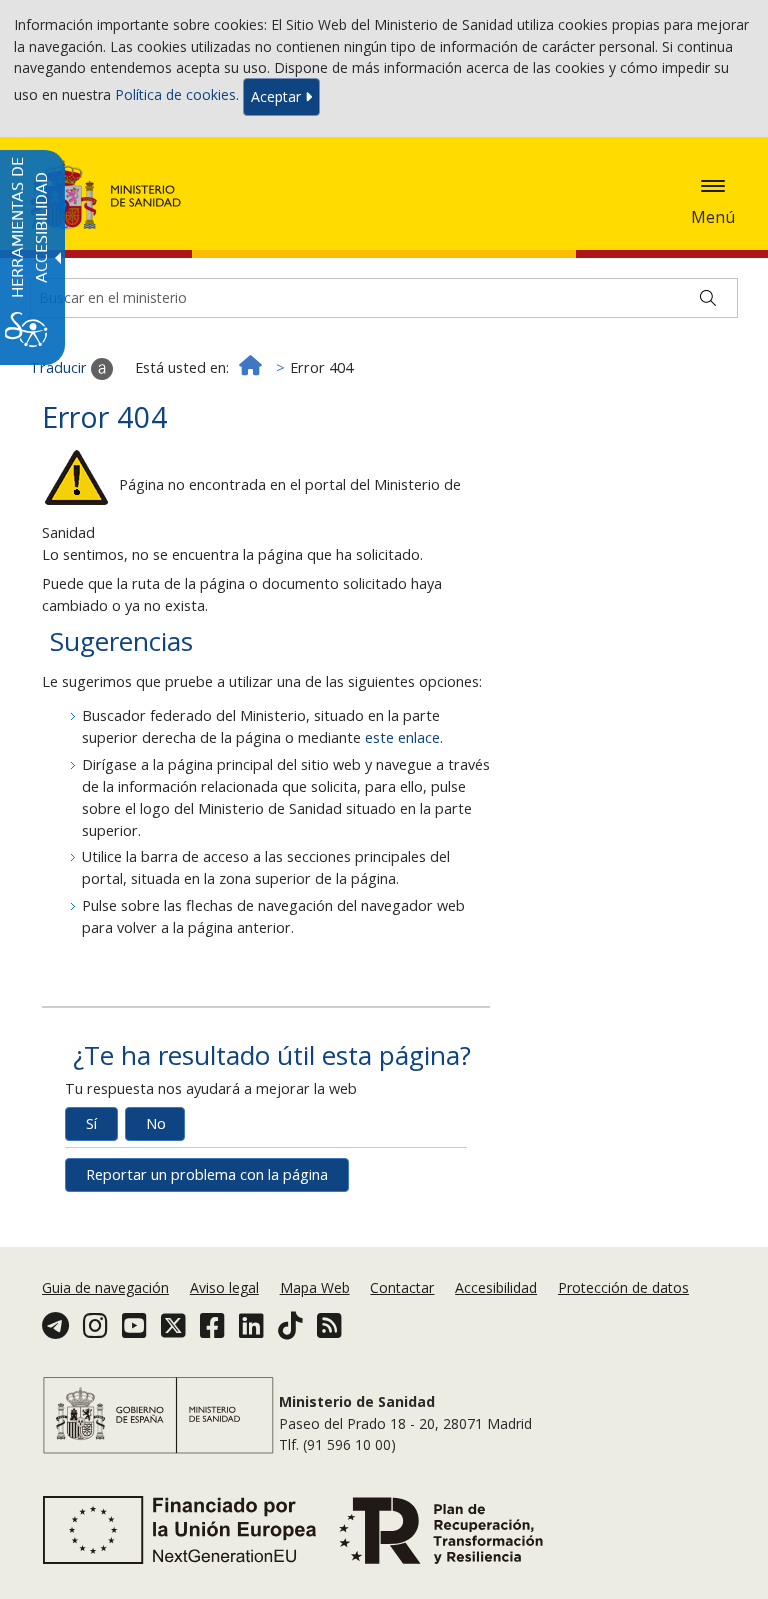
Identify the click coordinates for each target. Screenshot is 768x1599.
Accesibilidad (496, 1287)
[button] (713, 186)
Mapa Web (315, 1287)
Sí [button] (91, 1123)
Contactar (402, 1287)
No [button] (156, 1123)
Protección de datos (623, 1287)
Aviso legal (224, 1287)
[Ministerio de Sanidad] (106, 195)
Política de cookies (175, 95)
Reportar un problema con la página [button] (207, 1174)
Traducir (60, 367)
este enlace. (404, 737)
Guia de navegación (105, 1287)
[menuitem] (107, 1287)
